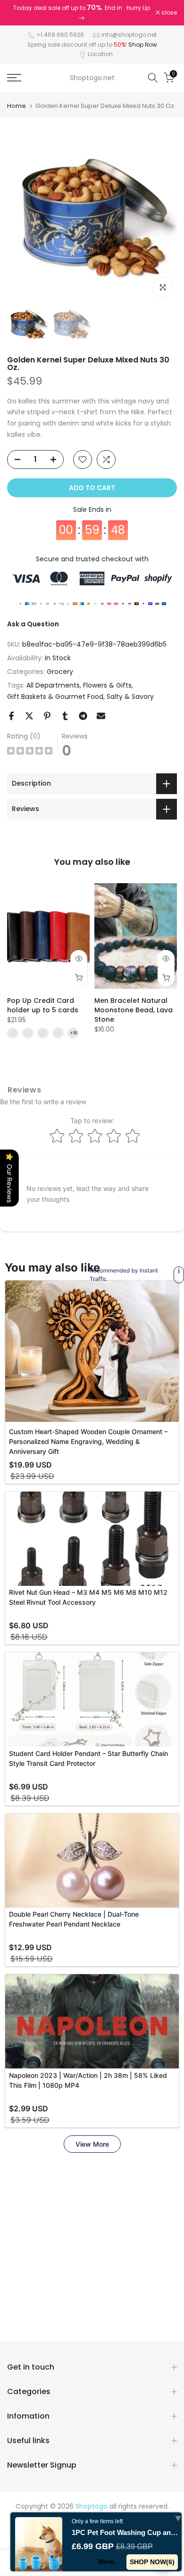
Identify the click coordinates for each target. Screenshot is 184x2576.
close (168, 11)
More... (109, 2561)
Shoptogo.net (92, 74)
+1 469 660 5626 (60, 30)
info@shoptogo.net (129, 30)
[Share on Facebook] (11, 712)
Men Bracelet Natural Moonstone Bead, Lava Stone (134, 1006)
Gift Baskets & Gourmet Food (55, 692)
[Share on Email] (101, 712)
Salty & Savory (130, 692)
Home (17, 102)
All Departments (53, 681)
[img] (30, 748)
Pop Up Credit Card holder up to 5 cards (43, 1001)
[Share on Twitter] (29, 712)
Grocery (60, 667)
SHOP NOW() (152, 2562)
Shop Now (143, 40)
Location (100, 50)
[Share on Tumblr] (65, 712)
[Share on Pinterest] (47, 712)
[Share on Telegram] (83, 712)
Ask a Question (33, 619)
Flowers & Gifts (107, 681)
